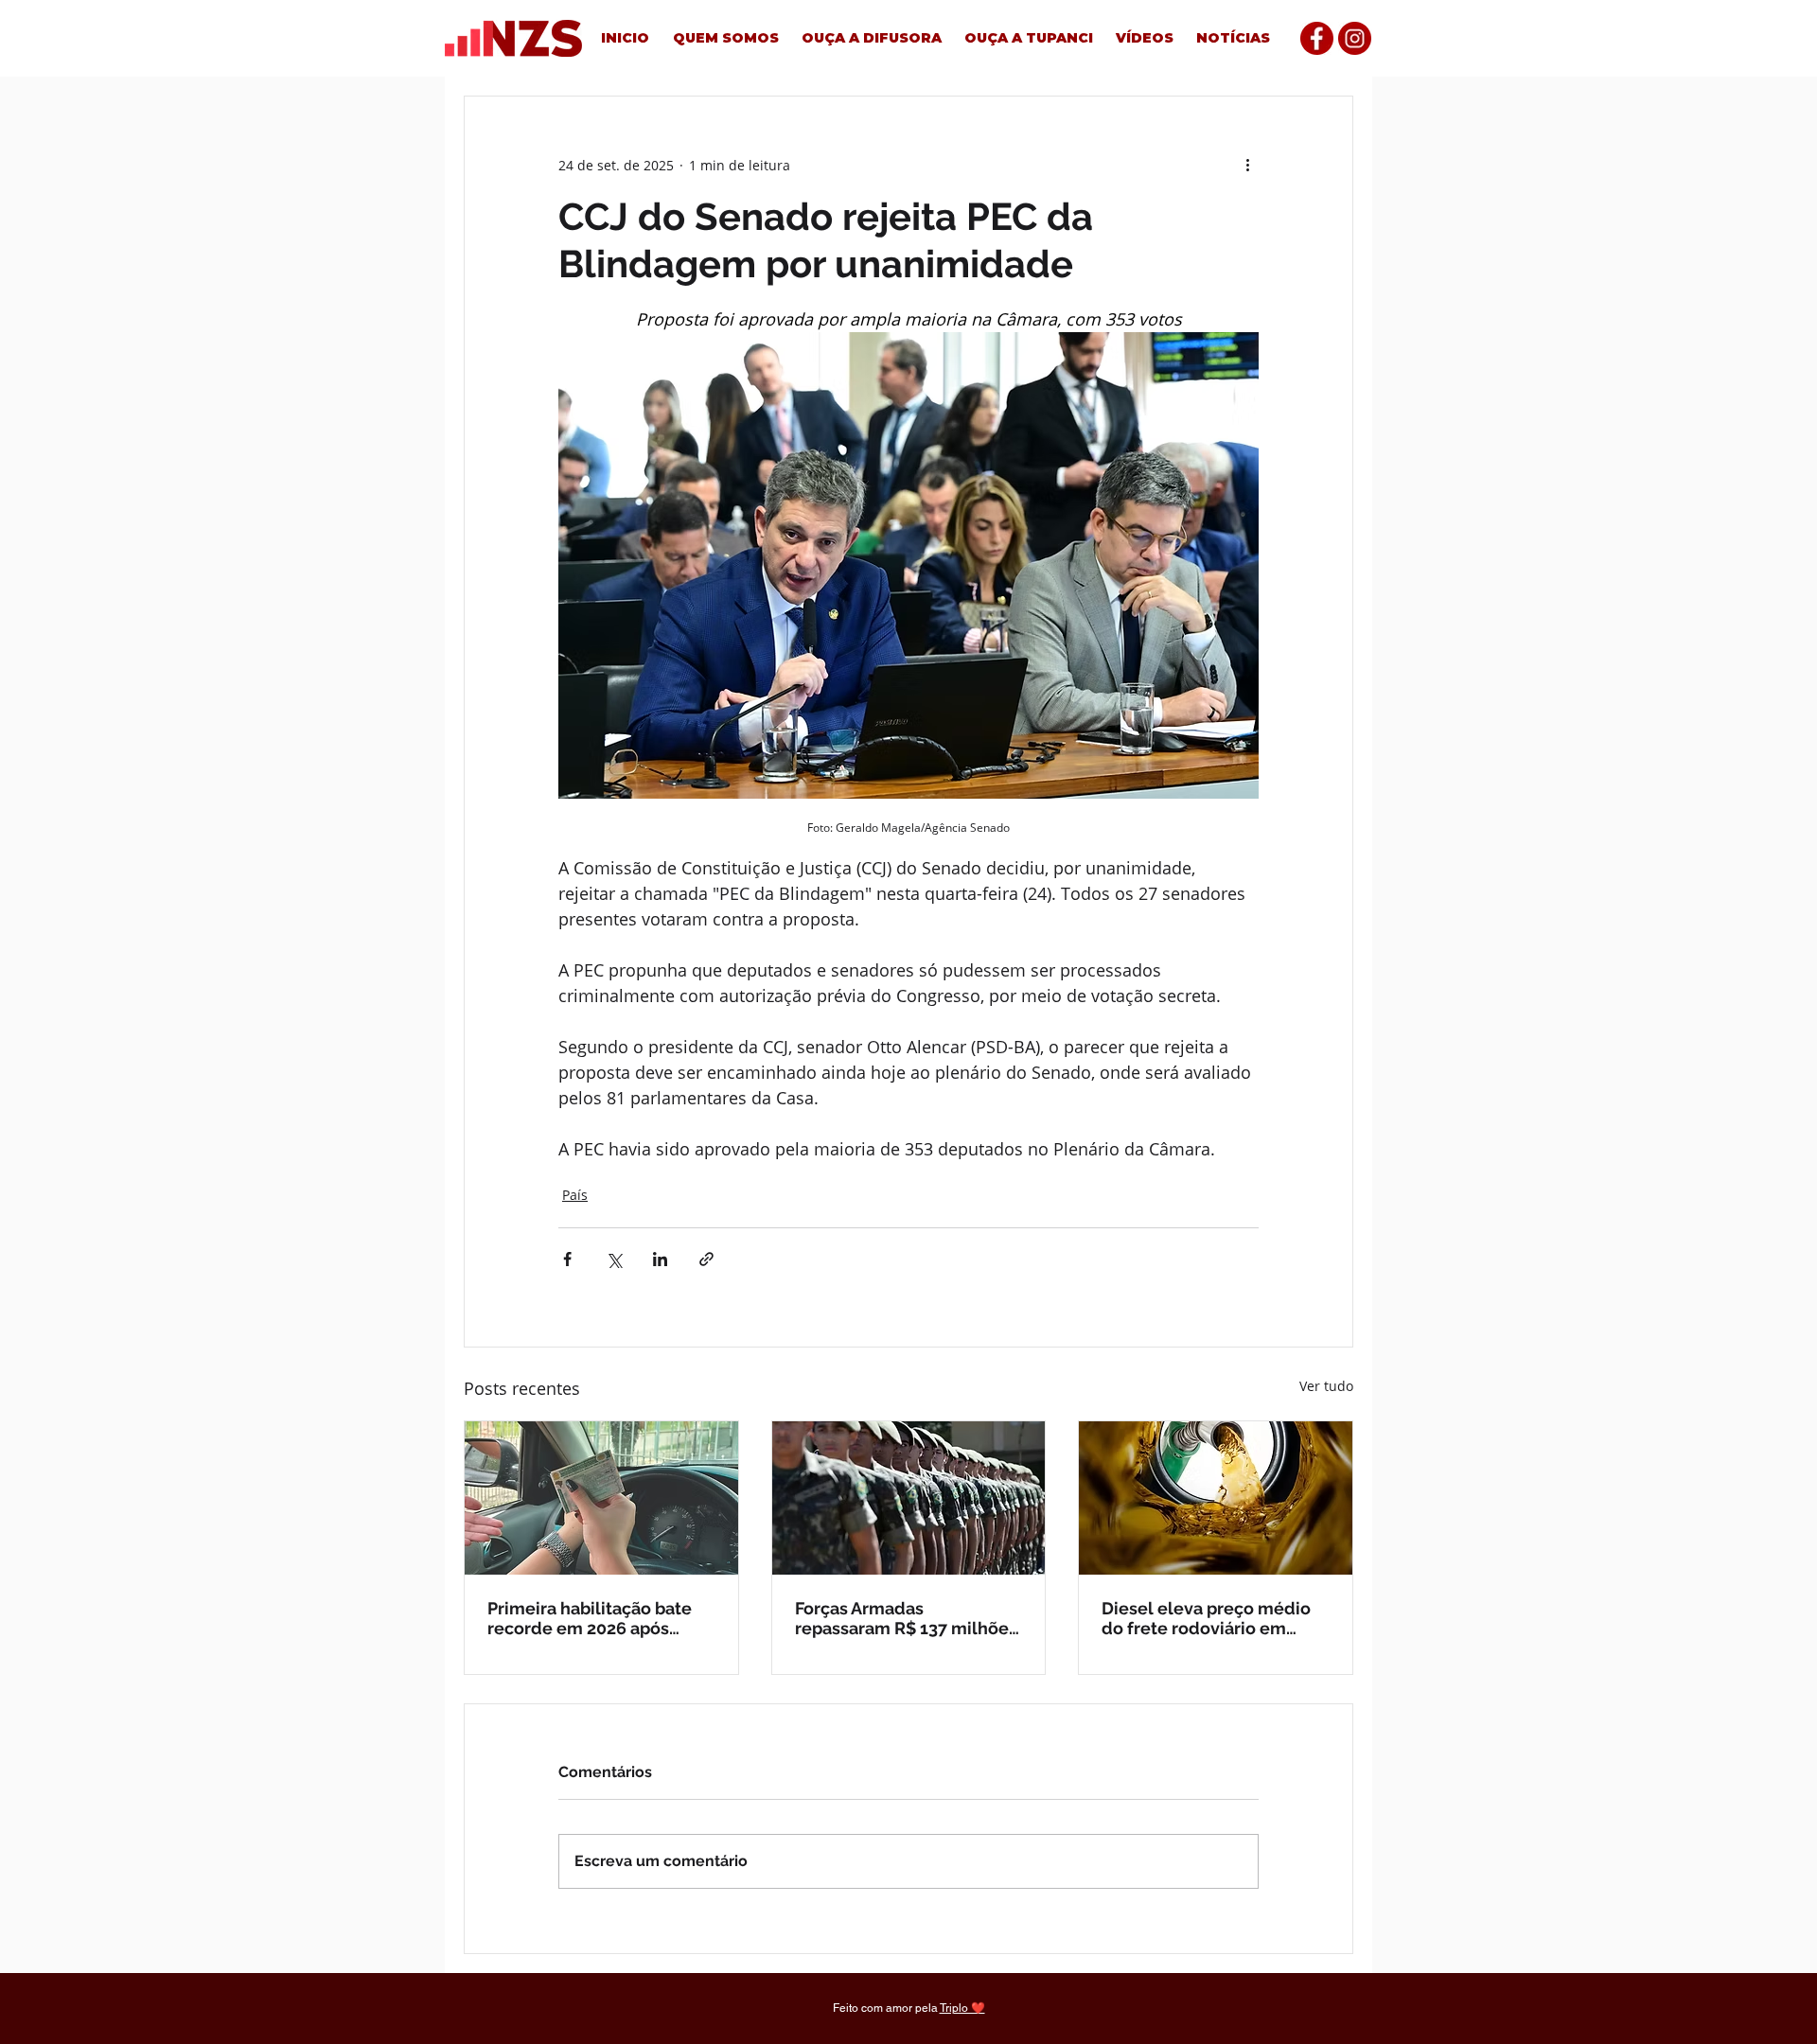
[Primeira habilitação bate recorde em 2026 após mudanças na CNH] (601, 1498)
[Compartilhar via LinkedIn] (660, 1259)
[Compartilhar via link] (706, 1259)
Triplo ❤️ (962, 2008)
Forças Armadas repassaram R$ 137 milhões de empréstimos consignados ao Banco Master (906, 1618)
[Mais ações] (1247, 165)
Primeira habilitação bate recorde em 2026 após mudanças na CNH (590, 1618)
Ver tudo (1326, 1386)
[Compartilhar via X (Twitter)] (614, 1259)
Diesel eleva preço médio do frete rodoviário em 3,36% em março (1206, 1618)
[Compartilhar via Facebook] (567, 1259)
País (575, 1195)
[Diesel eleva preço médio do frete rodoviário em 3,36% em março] (1216, 1498)
